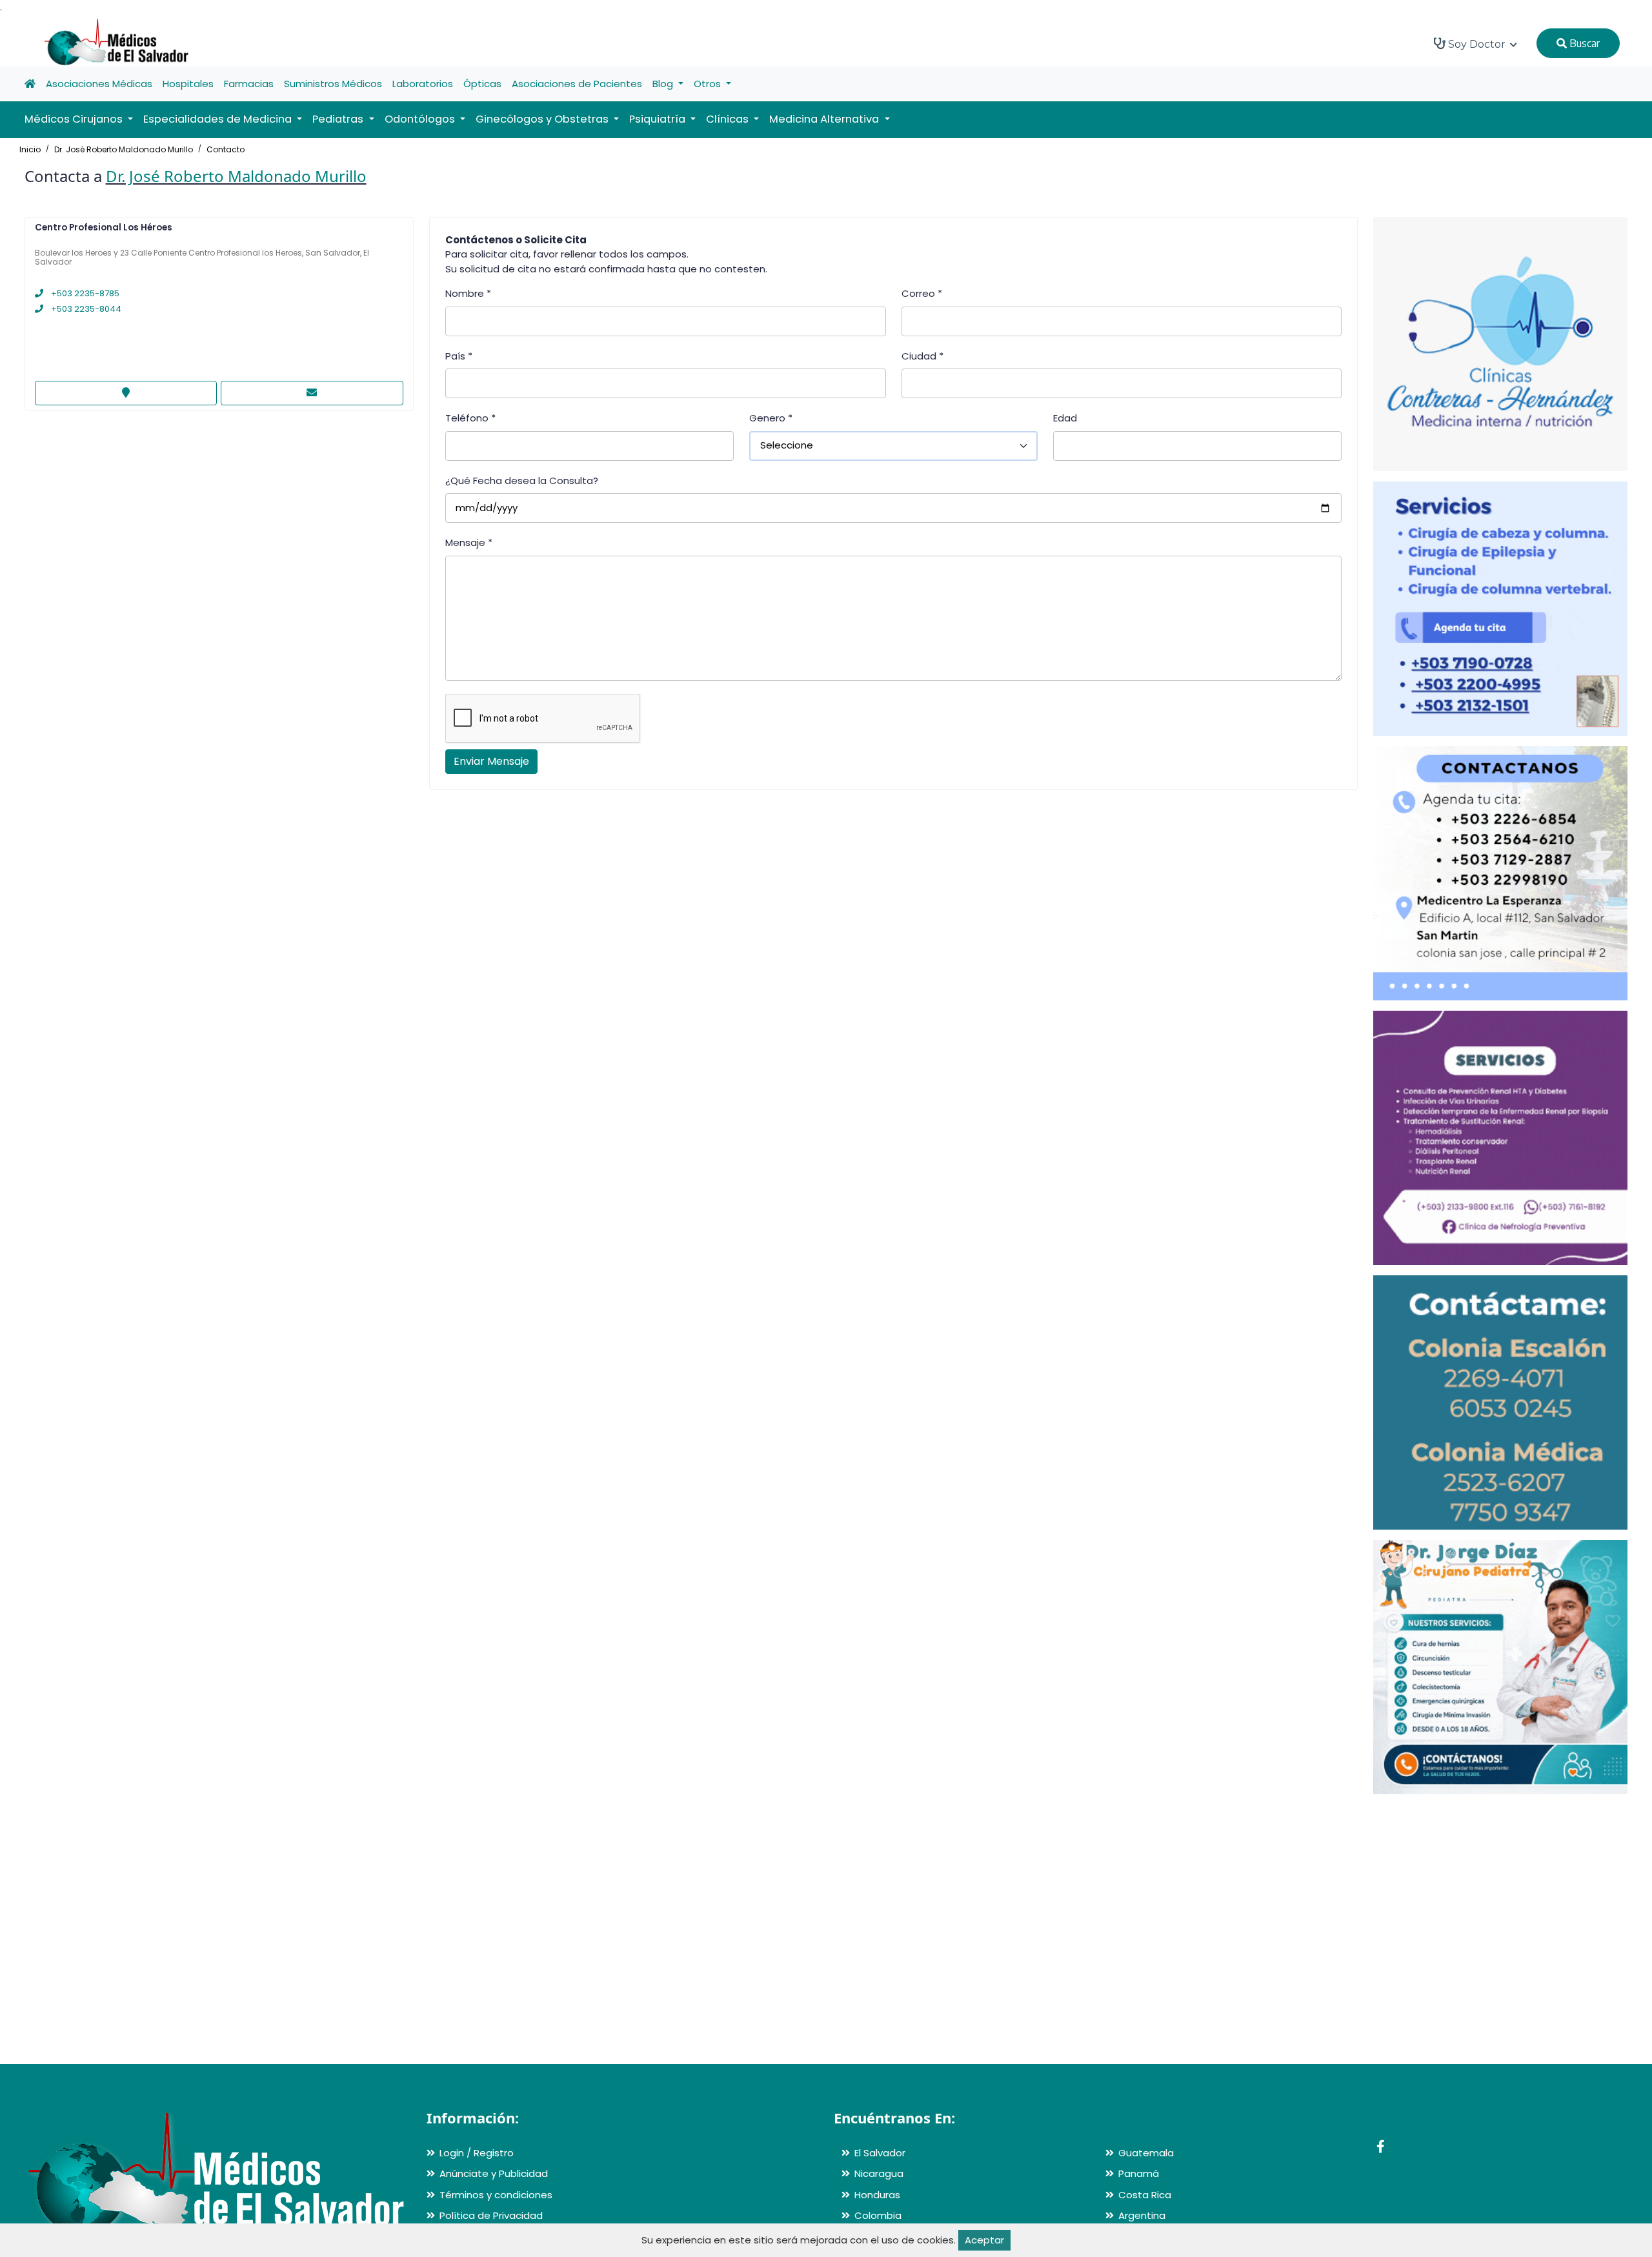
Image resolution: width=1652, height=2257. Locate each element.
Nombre (468, 293)
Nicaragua (879, 2173)
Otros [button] (709, 84)
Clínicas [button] (729, 119)
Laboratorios (423, 84)
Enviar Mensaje (491, 761)
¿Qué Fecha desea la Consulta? (522, 481)
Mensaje (469, 542)
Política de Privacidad (491, 2215)
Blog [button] (664, 84)
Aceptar (984, 2240)
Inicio (30, 149)
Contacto (226, 149)
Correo (922, 293)
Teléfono (470, 418)
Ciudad (922, 356)
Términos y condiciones (496, 2195)
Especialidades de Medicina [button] (219, 119)
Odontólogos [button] (421, 119)
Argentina (1142, 2215)
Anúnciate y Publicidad (494, 2173)
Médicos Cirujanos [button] (75, 119)
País (459, 356)
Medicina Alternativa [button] (825, 119)
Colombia (878, 2215)
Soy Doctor (1477, 44)
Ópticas (482, 84)
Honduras (877, 2195)
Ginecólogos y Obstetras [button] (543, 119)
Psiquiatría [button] (659, 119)
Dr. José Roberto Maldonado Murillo (124, 149)
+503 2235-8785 (84, 293)
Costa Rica (1145, 2195)
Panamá (1139, 2173)
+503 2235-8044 (85, 309)
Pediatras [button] (339, 119)
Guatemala (1146, 2153)
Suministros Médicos (333, 84)
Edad (1065, 418)
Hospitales (188, 84)
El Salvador (880, 2153)
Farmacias (249, 84)
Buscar (1583, 43)
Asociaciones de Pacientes (577, 84)
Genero (771, 418)
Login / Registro (477, 2153)
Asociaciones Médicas (99, 84)
